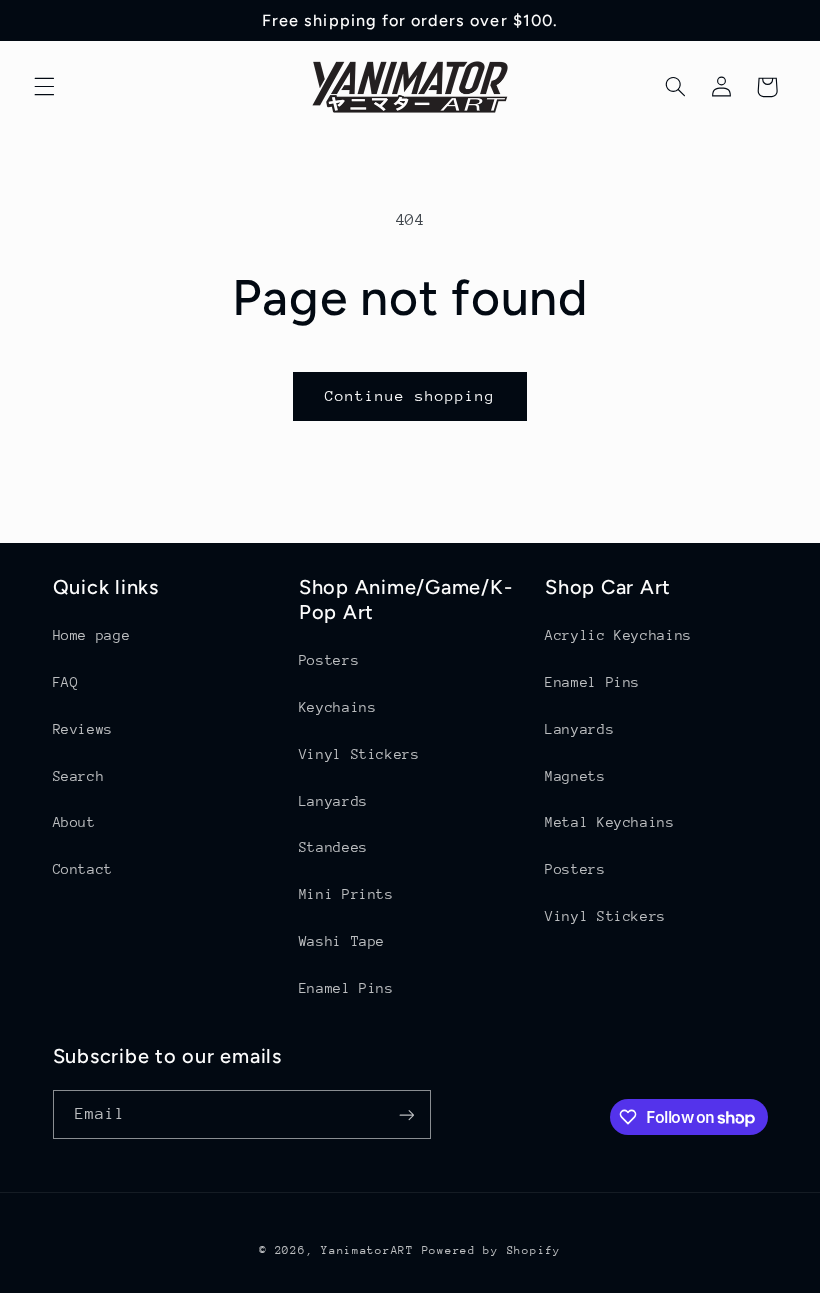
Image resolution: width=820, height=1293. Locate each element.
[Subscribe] (406, 1114)
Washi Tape (342, 941)
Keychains (338, 707)
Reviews (83, 729)
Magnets (575, 776)
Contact (83, 869)
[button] (44, 87)
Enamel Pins (346, 988)
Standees (333, 847)
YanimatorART (367, 1250)
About (74, 822)
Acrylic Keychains (618, 635)
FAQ (66, 682)
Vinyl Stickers (359, 754)
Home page (92, 635)
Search (79, 776)
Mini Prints (346, 894)
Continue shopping (410, 395)
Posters (329, 660)
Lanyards (333, 801)
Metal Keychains (609, 822)
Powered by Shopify (491, 1250)
